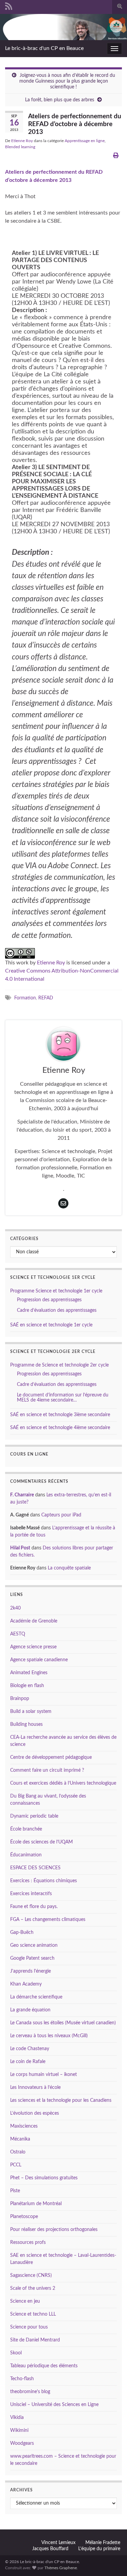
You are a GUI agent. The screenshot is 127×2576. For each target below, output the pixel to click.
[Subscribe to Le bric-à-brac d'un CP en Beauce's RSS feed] (9, 6)
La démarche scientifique (36, 1997)
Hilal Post (20, 1548)
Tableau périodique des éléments (44, 2366)
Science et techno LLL (33, 2314)
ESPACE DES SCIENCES (35, 1868)
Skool (16, 2353)
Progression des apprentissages (49, 1300)
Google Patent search (32, 1958)
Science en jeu (25, 2301)
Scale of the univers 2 (33, 2288)
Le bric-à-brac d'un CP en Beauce (44, 48)
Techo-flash (22, 2379)
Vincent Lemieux (58, 2543)
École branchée (26, 1829)
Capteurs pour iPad (61, 1515)
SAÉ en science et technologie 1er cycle (51, 1325)
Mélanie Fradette (103, 2543)
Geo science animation (34, 1945)
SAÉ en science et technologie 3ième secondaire (60, 1415)
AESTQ (18, 1634)
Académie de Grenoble (34, 1621)
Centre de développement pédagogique (51, 1757)
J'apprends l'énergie (30, 1971)
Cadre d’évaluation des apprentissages (57, 1310)
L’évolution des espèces (35, 2113)
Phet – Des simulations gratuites (44, 2178)
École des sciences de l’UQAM (41, 1842)
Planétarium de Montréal (36, 2204)
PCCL (16, 2165)
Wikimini (19, 2431)
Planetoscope (24, 2217)
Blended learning (20, 147)
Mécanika (20, 2139)
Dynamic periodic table (34, 1816)
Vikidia (17, 2418)
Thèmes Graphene (61, 2568)
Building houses (26, 1724)
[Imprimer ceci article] (116, 156)
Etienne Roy (22, 141)
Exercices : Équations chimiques (44, 1881)
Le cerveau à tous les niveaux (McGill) (49, 2036)
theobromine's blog (30, 2392)
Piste (15, 2191)
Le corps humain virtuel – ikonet (44, 2075)
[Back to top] (112, 2561)
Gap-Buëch (22, 1933)
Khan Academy (26, 1984)
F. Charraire (22, 1495)
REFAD (46, 998)
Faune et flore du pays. (34, 1907)
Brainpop (20, 1699)
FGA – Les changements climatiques (48, 1920)
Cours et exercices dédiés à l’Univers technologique (63, 1783)
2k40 (15, 1608)
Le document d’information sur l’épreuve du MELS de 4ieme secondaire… (63, 1398)
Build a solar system (31, 1712)
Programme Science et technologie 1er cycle (56, 1291)
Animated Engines (29, 1673)
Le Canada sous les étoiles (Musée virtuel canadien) (63, 2023)
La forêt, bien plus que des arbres (60, 100)
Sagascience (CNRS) (31, 2276)
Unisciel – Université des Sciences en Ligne (54, 2405)
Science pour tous (29, 2327)
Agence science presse (33, 1647)
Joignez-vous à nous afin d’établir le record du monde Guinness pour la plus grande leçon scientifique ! (67, 81)
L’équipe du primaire (99, 2549)
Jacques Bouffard (50, 2549)
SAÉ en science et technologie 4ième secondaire (60, 1428)
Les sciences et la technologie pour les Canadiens (61, 2100)
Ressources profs (28, 2243)
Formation (25, 998)
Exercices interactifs (31, 1894)
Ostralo (18, 2152)
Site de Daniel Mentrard (35, 2340)
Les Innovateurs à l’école (35, 2088)
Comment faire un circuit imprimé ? (47, 1770)
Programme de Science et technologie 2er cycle (59, 1365)
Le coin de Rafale (28, 2062)
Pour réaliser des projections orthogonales (54, 2230)
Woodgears (22, 2443)
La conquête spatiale (69, 1568)
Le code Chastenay (30, 2049)
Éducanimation (26, 1855)
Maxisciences (24, 2126)
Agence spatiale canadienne (39, 1660)
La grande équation (30, 2010)
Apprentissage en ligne (85, 141)
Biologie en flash (27, 1686)
